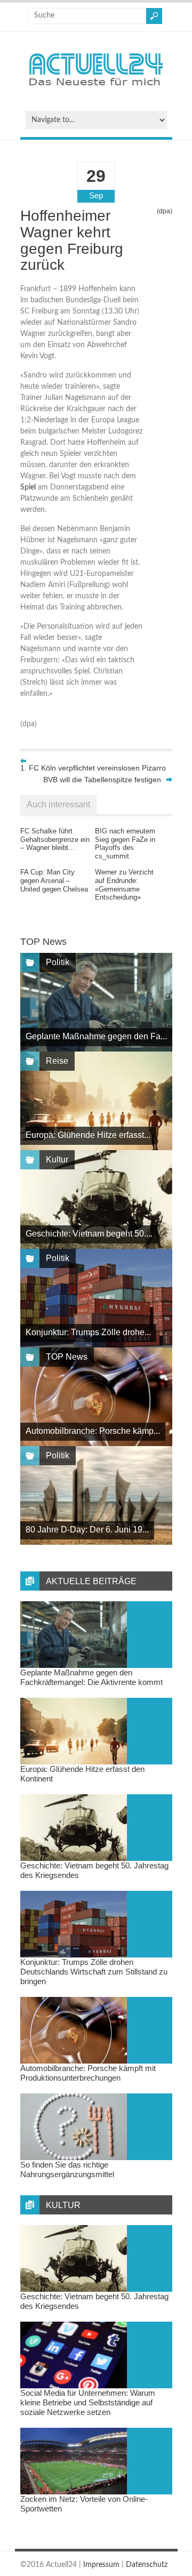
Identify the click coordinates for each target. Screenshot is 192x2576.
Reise (57, 1061)
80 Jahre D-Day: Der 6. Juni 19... (87, 1530)
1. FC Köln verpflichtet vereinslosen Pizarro (93, 768)
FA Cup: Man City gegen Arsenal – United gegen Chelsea (54, 880)
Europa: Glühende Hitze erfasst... (88, 1135)
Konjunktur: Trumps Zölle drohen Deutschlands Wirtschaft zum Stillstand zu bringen (94, 1972)
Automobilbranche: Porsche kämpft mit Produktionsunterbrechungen (88, 2073)
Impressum (101, 2565)
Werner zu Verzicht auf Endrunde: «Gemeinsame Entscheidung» (124, 885)
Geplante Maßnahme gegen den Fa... (96, 1036)
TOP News (67, 1357)
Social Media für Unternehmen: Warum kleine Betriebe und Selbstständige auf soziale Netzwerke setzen (88, 2402)
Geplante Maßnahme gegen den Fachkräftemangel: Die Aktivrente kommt (91, 1677)
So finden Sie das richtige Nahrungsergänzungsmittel (67, 2169)
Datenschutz (147, 2565)
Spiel (28, 487)
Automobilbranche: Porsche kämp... (93, 1431)
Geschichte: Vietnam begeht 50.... (89, 1234)
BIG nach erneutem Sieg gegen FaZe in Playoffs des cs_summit (125, 844)
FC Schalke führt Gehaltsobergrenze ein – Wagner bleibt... (55, 839)
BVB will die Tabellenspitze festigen (102, 780)
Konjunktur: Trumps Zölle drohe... (88, 1332)
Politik (58, 962)
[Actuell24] (96, 89)
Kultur (57, 1159)
